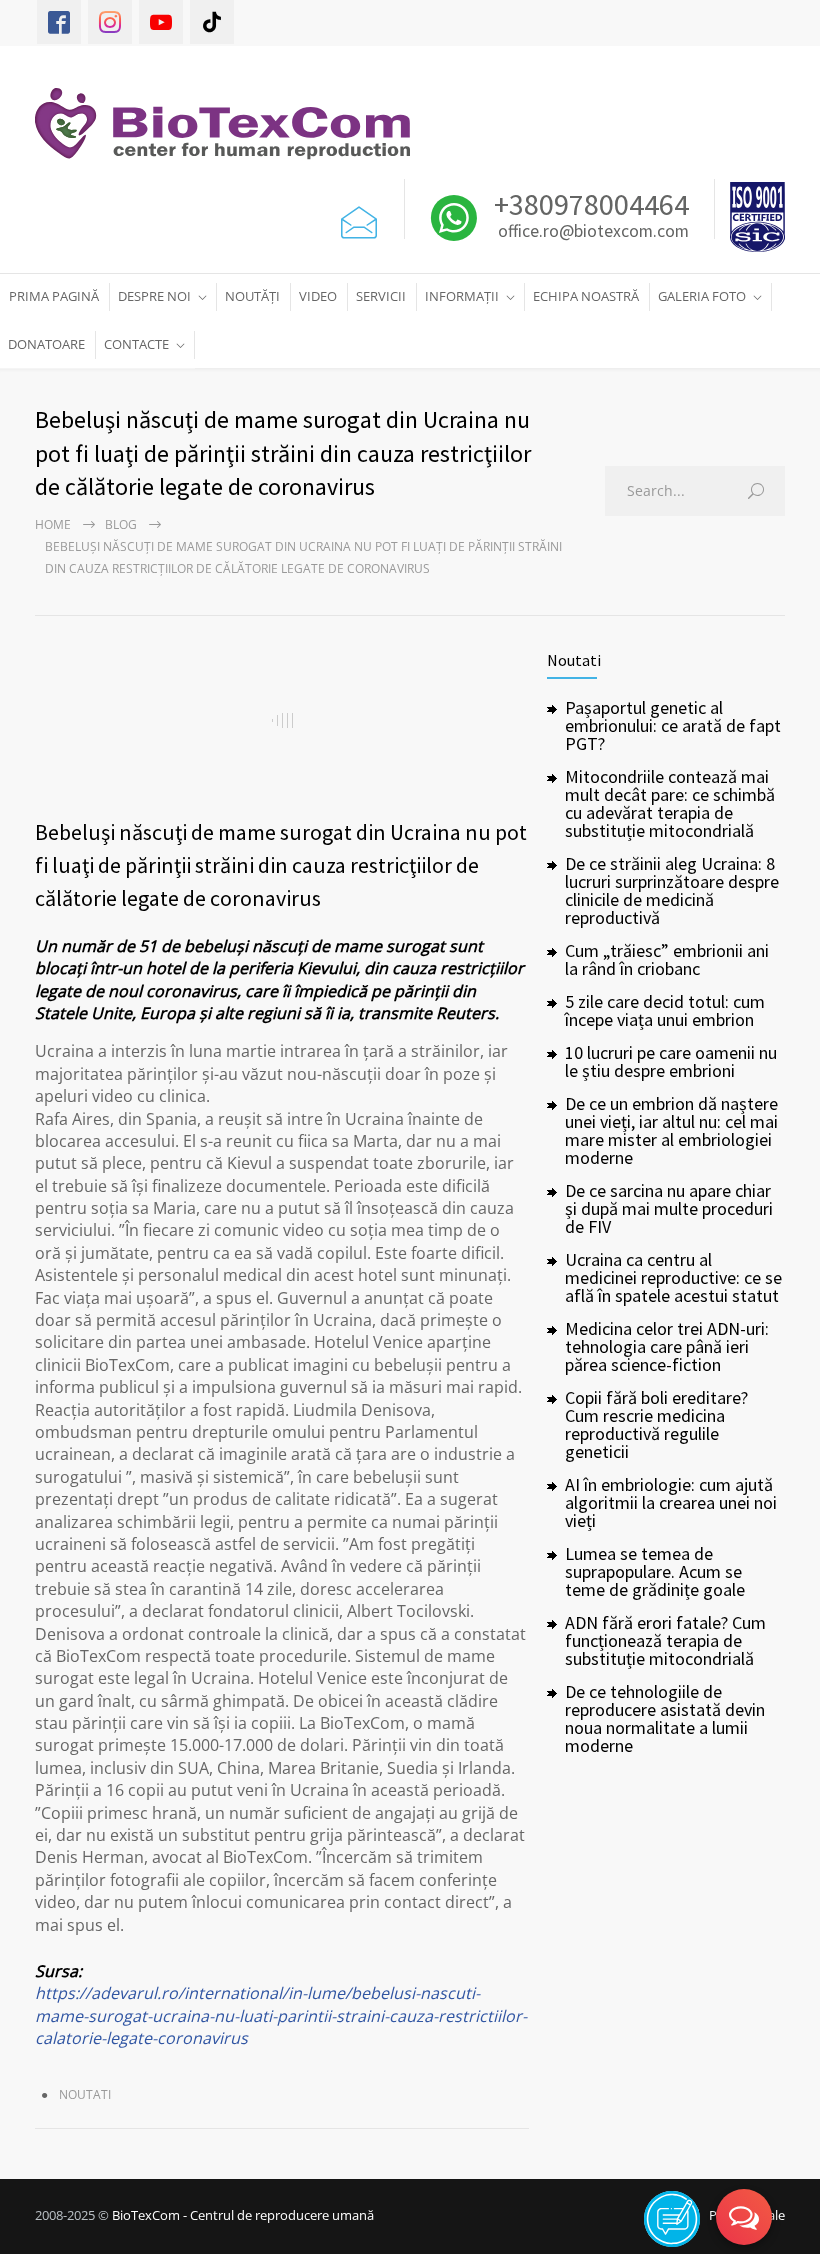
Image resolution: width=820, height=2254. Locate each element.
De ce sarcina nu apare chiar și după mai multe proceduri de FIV (669, 1208)
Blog (121, 524)
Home (53, 524)
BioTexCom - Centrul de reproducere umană (243, 2215)
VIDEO (318, 296)
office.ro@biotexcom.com (593, 232)
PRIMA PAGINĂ (54, 296)
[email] (359, 218)
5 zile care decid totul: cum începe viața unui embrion (665, 1010)
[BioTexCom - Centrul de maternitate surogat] (232, 123)
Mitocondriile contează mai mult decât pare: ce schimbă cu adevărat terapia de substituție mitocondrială (670, 803)
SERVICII (381, 296)
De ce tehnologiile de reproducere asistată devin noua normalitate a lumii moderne (665, 1718)
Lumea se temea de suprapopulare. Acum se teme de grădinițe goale (655, 1571)
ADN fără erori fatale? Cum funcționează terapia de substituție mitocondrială (665, 1640)
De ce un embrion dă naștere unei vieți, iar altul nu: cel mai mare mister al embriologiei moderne (671, 1130)
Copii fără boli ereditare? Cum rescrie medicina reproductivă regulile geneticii (656, 1424)
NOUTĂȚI (252, 296)
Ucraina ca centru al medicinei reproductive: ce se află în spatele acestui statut (673, 1277)
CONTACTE (136, 344)
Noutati (85, 2094)
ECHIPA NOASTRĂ (586, 296)
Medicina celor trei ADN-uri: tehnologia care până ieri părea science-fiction (667, 1346)
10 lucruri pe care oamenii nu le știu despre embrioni (671, 1061)
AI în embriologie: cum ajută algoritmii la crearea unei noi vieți (671, 1502)
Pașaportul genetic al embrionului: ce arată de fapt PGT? (673, 725)
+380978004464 (588, 204)
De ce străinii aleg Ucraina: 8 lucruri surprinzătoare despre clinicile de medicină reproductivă (672, 890)
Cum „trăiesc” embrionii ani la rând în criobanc (667, 959)
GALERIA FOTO (702, 296)
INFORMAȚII (462, 296)
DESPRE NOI (154, 296)
